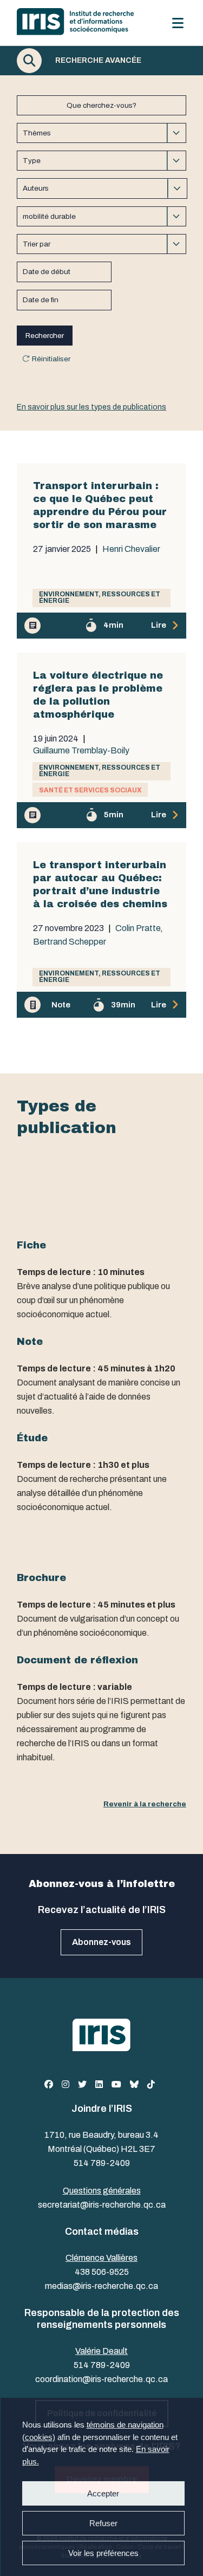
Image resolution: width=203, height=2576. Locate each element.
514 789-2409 (102, 2163)
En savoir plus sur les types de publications (91, 407)
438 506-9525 (102, 2272)
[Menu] (178, 23)
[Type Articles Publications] (101, 161)
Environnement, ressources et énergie (100, 597)
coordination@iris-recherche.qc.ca (101, 2379)
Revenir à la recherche (145, 1804)
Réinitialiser (51, 359)
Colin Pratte (138, 928)
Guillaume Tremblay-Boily (81, 751)
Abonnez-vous (101, 1942)
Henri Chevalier (131, 549)
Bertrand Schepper (70, 942)
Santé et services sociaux (90, 790)
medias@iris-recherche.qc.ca (101, 2286)
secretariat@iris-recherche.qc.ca (102, 2205)
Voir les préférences (103, 2553)
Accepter (103, 2493)
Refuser (103, 2523)
